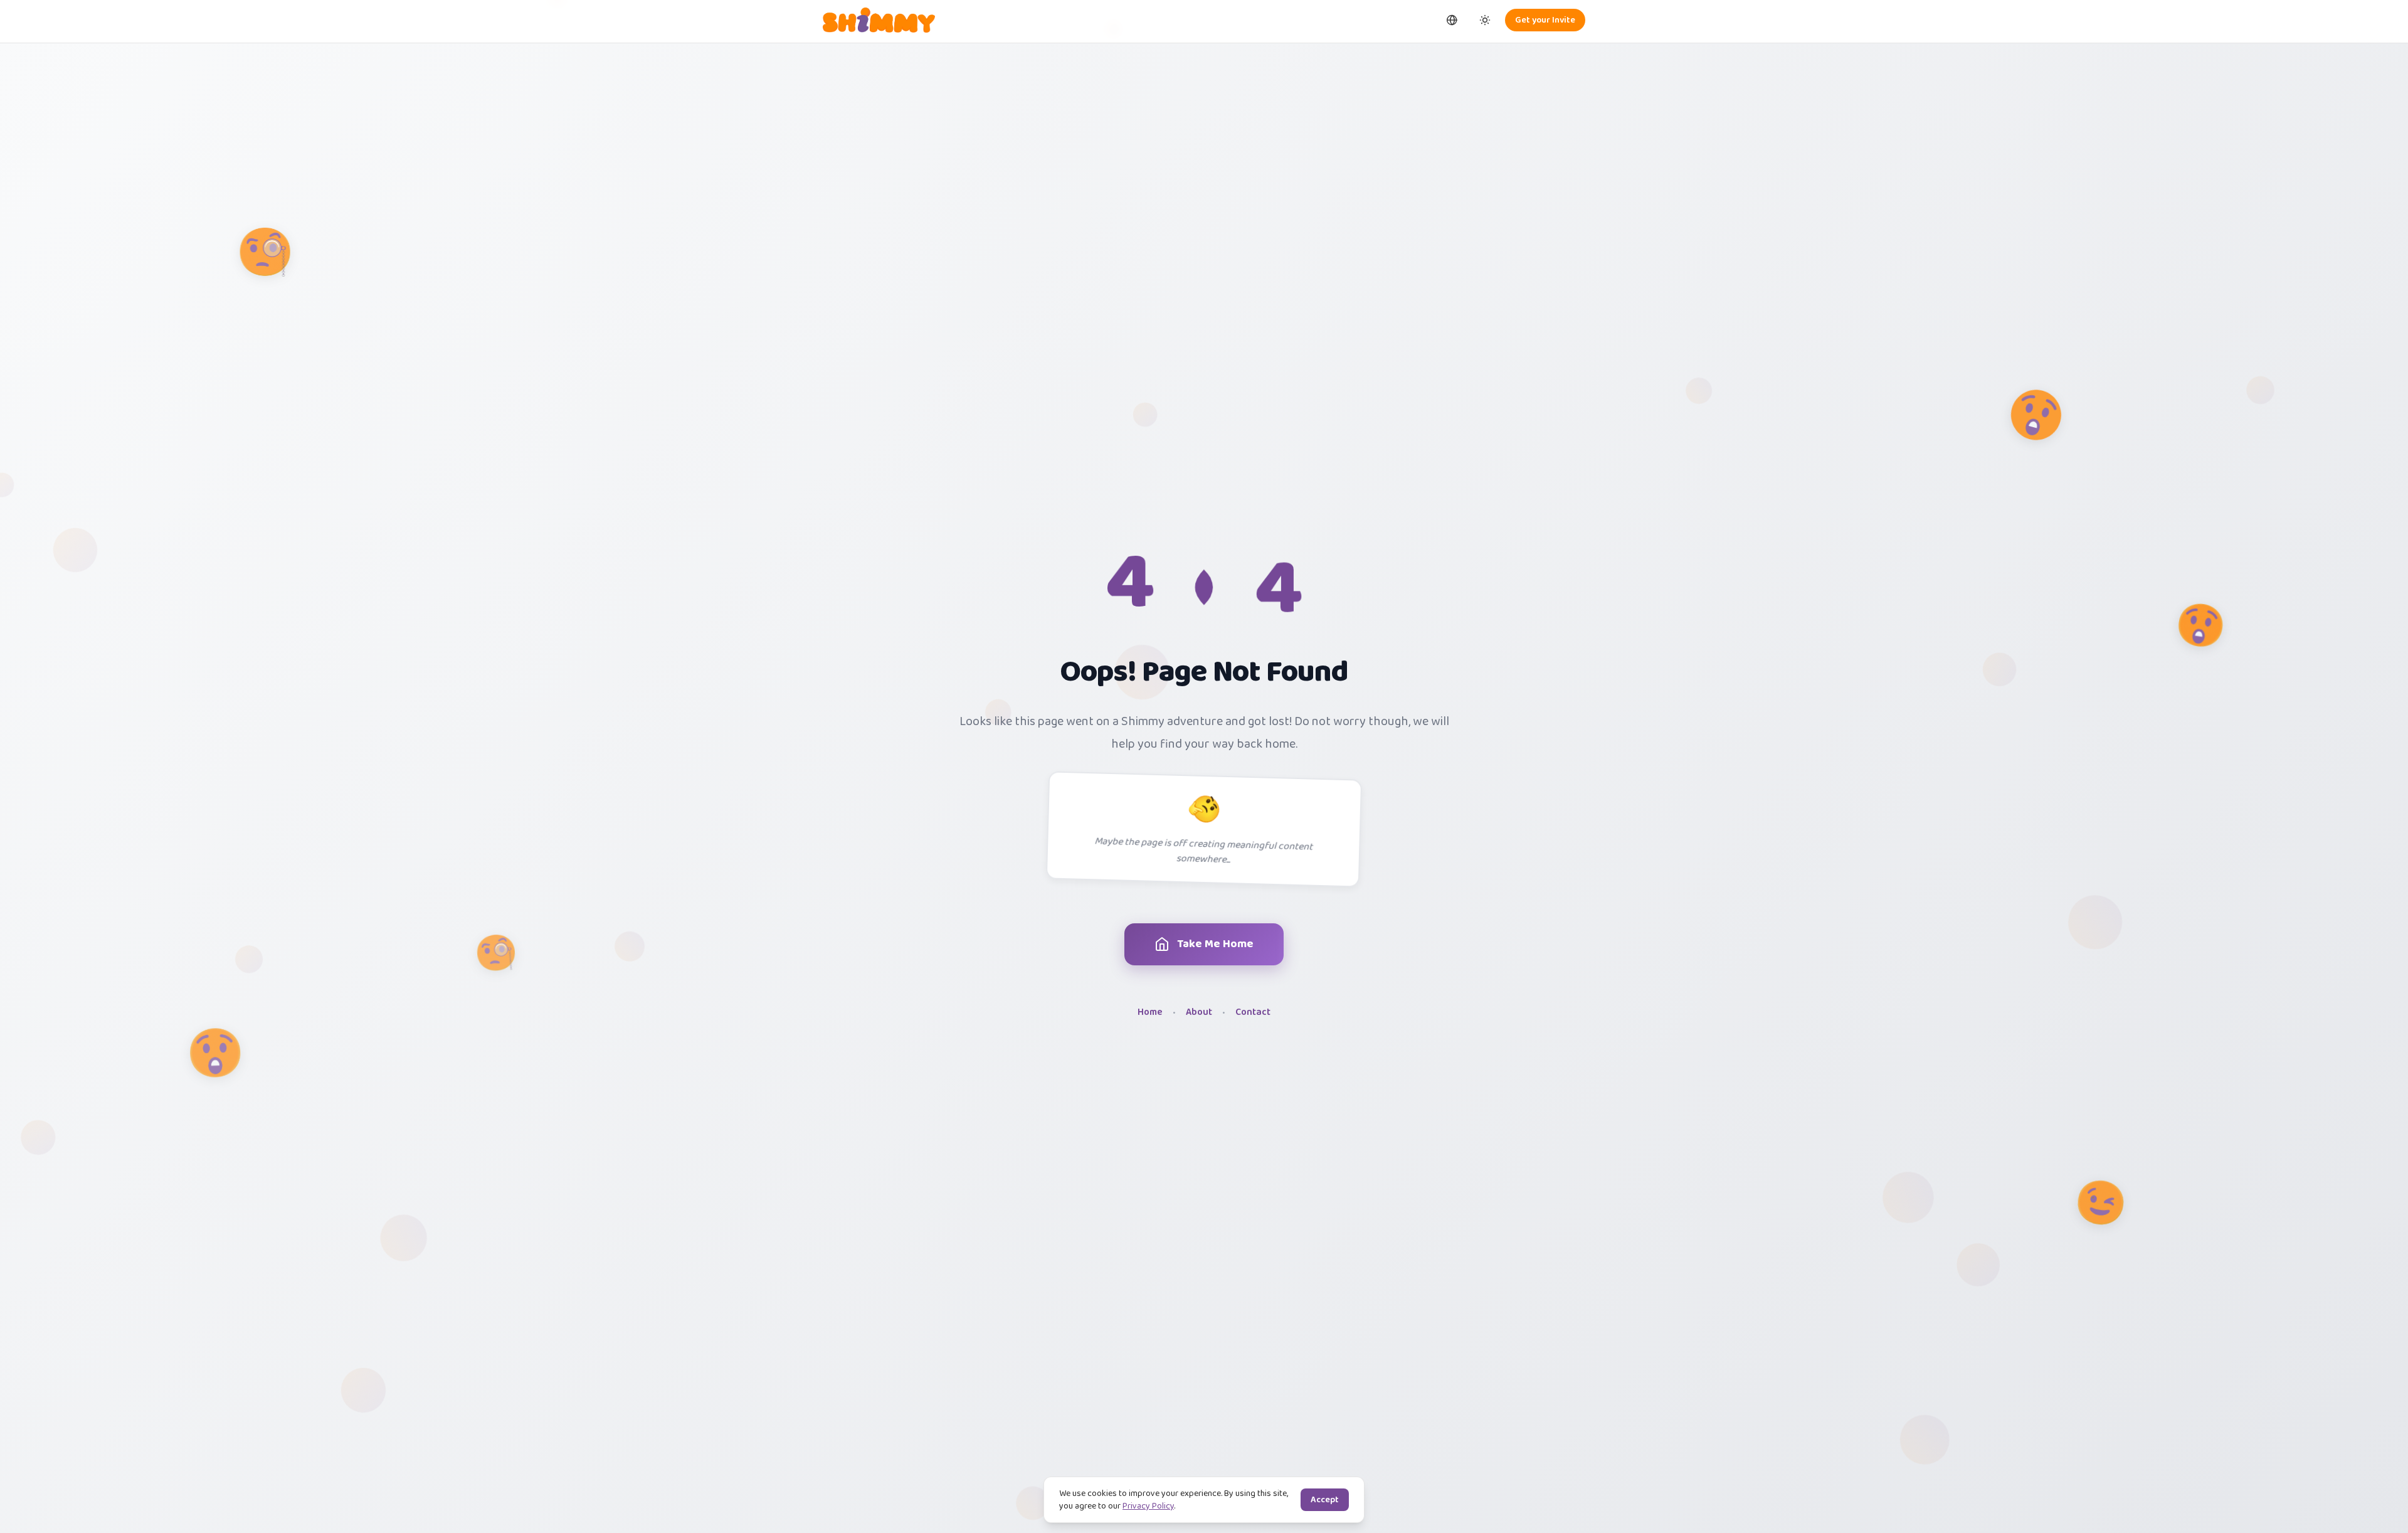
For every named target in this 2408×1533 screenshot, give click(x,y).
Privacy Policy (1148, 1506)
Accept (1325, 1500)
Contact (1253, 1013)
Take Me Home (1215, 944)
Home (1150, 1013)
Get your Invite (1545, 20)
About (1199, 1013)
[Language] (1452, 20)
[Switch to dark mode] (1485, 20)
